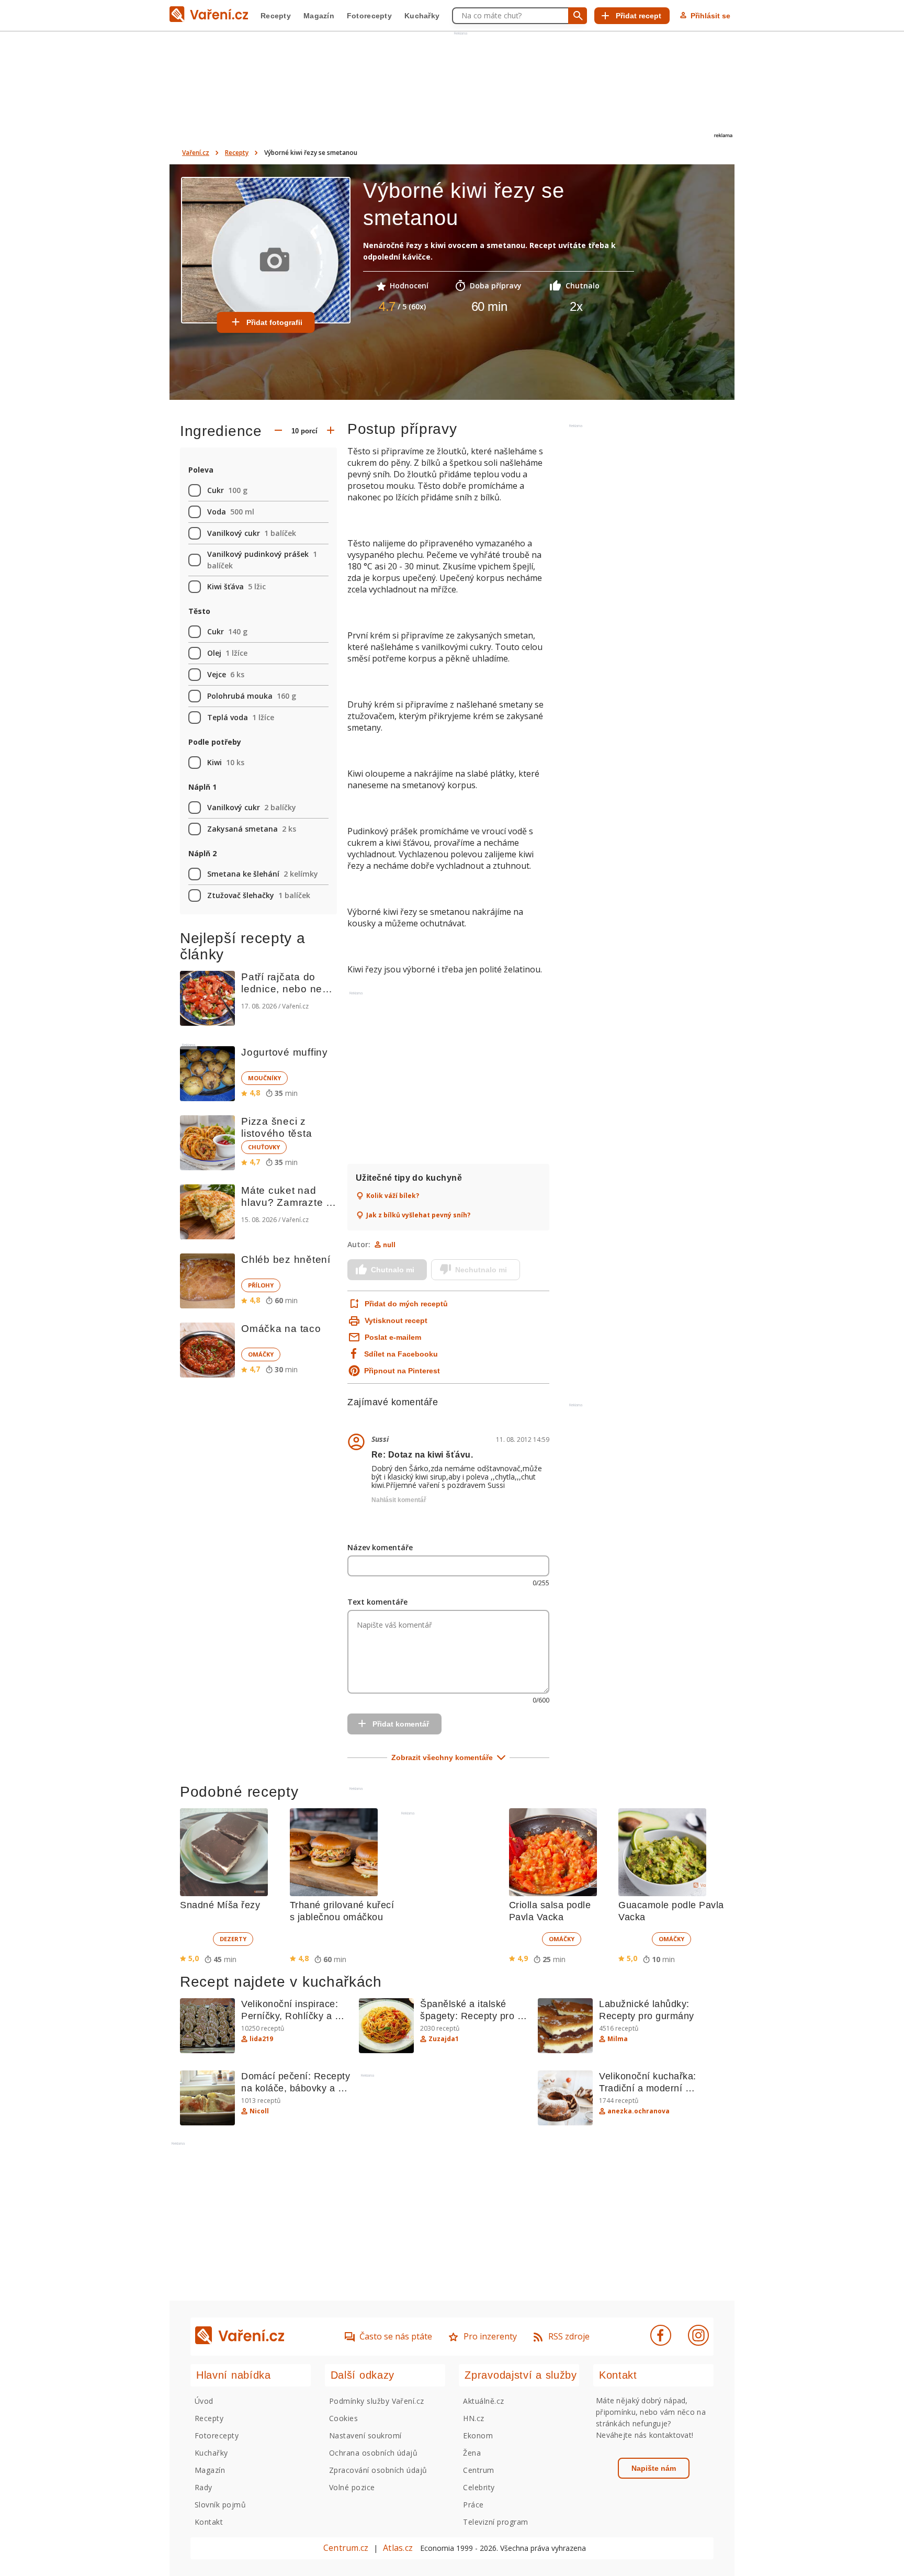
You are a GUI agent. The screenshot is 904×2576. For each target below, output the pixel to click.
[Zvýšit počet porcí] (331, 431)
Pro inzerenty (490, 2336)
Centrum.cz (346, 2548)
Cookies (343, 2418)
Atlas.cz (398, 2548)
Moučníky (264, 1078)
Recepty (276, 16)
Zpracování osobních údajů (378, 2470)
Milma (618, 2039)
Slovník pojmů (220, 2505)
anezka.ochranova (639, 2111)
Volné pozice (352, 2487)
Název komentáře (380, 1547)
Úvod (204, 2401)
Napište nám (654, 2468)
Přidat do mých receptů (405, 1304)
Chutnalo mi (393, 1270)
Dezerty (233, 1939)
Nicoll (259, 2111)
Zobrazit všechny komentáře (442, 1757)
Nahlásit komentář (399, 1500)
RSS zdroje (569, 2336)
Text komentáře (377, 1602)
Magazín (319, 16)
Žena (472, 2453)
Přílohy (261, 1285)
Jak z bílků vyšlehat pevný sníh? (418, 1215)
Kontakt (209, 2522)
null (389, 1245)
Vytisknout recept (396, 1320)
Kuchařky (422, 16)
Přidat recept (639, 16)
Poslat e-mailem (393, 1337)
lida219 (261, 2039)
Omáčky (261, 1354)
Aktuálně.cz (483, 2401)
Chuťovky (264, 1147)
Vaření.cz (196, 153)
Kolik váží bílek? (393, 1196)
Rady (204, 2487)
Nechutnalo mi (481, 1270)
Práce (473, 2505)
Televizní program (495, 2522)
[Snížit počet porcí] (278, 431)
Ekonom (478, 2435)
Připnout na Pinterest (402, 1371)
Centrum (478, 2470)
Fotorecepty (369, 16)
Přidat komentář (401, 1724)
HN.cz (473, 2418)
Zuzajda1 (444, 2039)
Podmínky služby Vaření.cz (377, 2401)
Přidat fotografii (274, 322)
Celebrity (479, 2487)
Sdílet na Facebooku (401, 1354)
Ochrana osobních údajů (374, 2453)
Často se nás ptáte (396, 2336)
